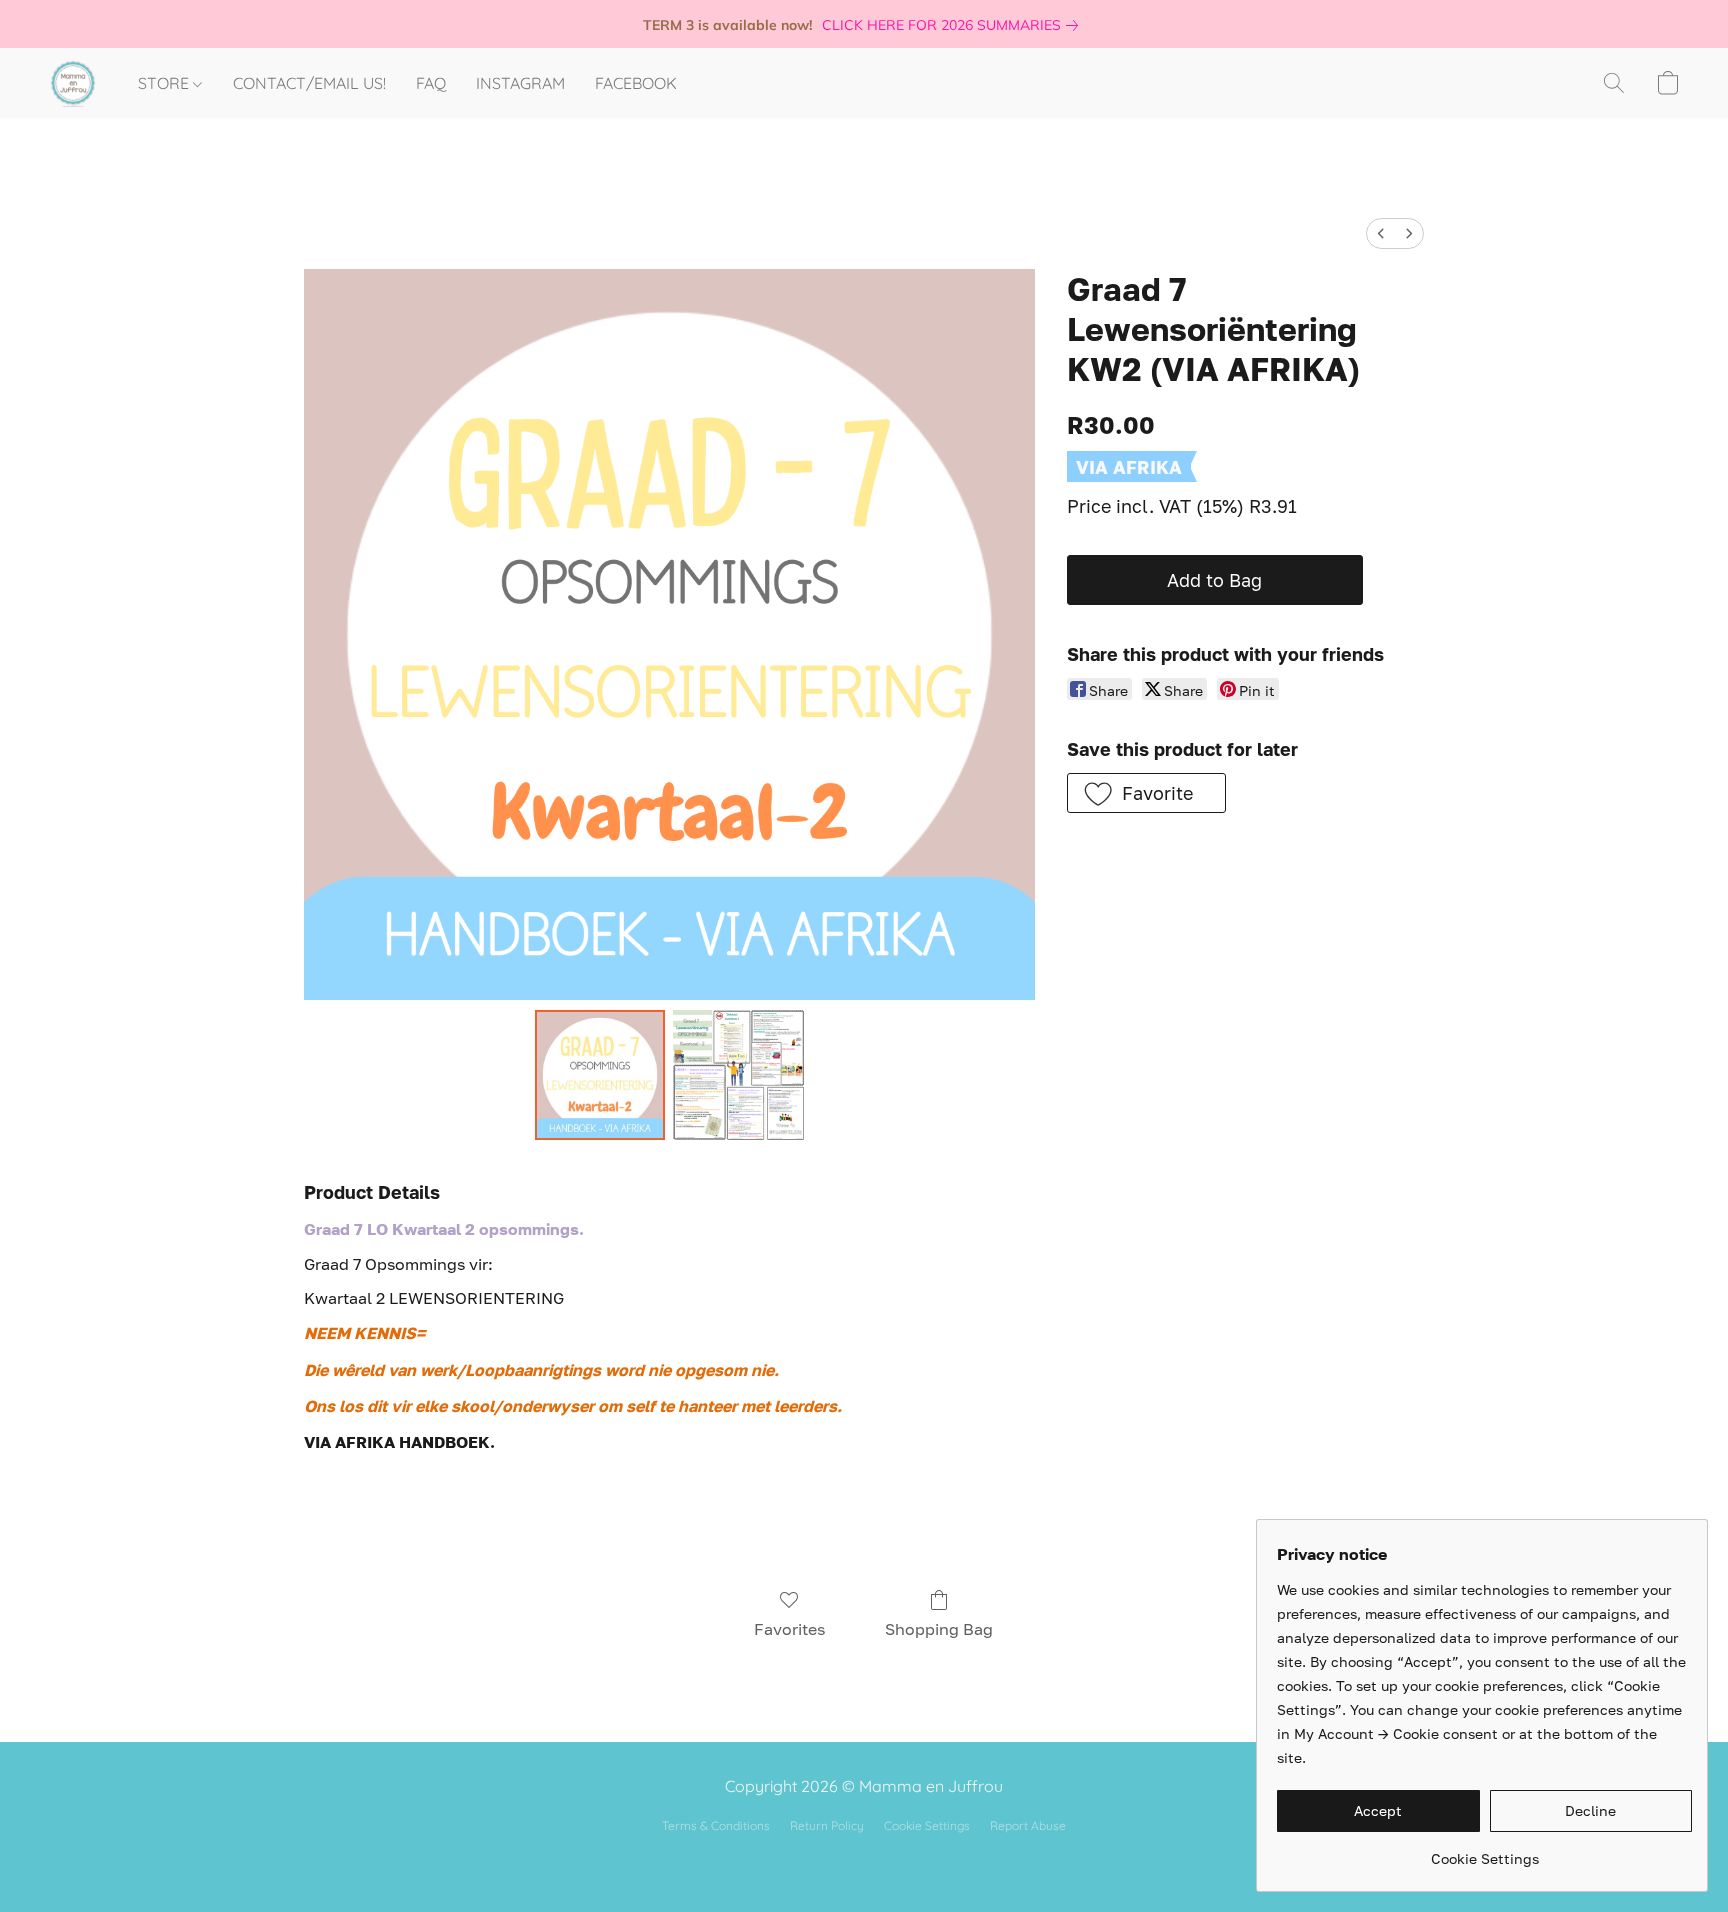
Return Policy (827, 1825)
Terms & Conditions (716, 1825)
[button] (73, 83)
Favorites (789, 1629)
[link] (954, 25)
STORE (165, 83)
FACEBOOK (636, 83)
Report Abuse (1028, 1825)
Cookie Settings (927, 1825)
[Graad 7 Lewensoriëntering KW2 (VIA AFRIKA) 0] (600, 1075)
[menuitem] (1381, 233)
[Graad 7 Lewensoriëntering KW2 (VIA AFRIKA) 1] (738, 1075)
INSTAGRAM (520, 83)
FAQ (431, 83)
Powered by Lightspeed (864, 1858)
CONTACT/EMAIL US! (309, 83)
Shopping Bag (939, 1629)
